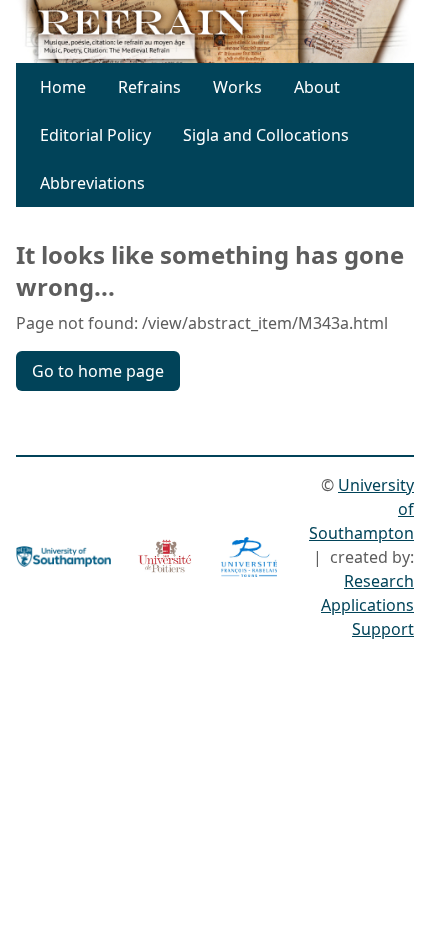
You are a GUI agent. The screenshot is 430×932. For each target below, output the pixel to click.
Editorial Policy (95, 135)
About (317, 87)
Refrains (149, 87)
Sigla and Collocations (266, 135)
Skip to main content (221, 28)
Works (237, 87)
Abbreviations (92, 183)
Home (63, 87)
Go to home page (98, 371)
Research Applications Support (367, 605)
